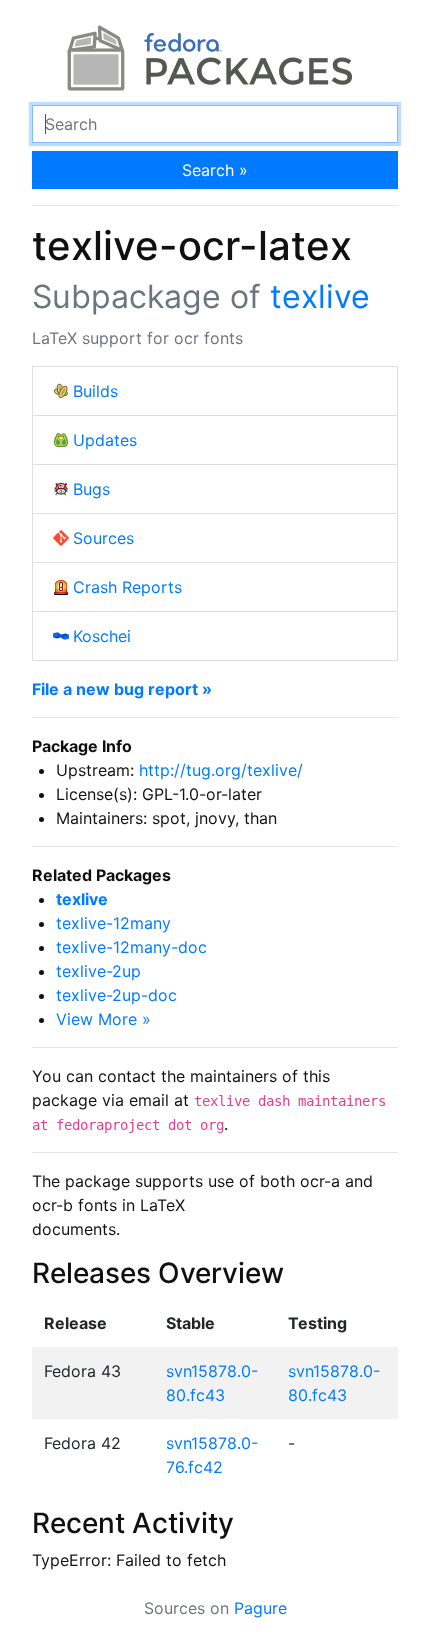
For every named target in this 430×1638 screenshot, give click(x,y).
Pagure (260, 1608)
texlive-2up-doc (116, 995)
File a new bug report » (122, 689)
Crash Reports (127, 587)
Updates (105, 440)
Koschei (102, 636)
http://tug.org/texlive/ (221, 770)
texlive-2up (98, 971)
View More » (103, 1019)
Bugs (91, 489)
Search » (215, 170)
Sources (103, 538)
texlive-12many (113, 923)
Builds (95, 391)
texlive (320, 296)
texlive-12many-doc (131, 947)
